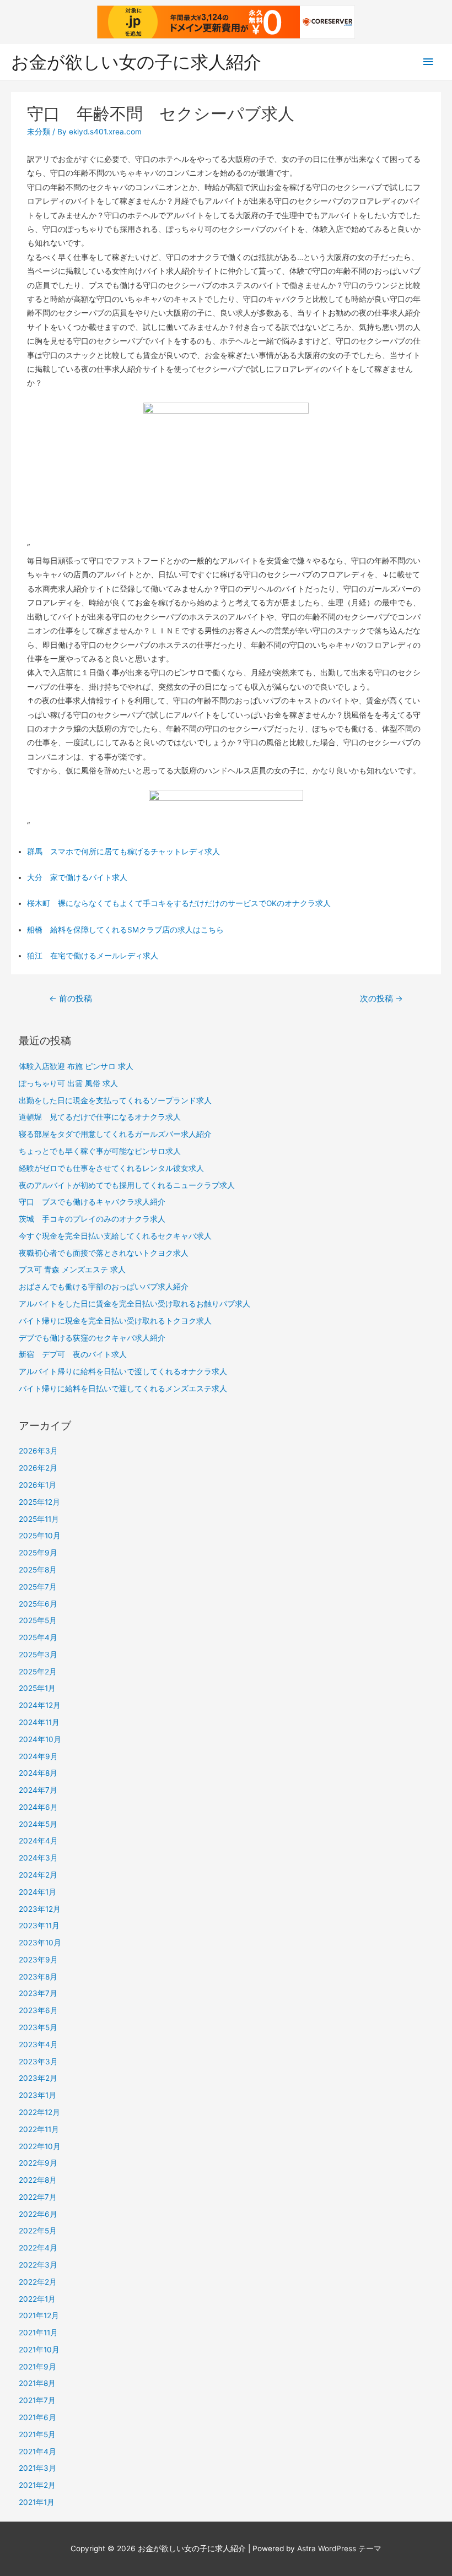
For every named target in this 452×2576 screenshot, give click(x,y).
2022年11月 (39, 2129)
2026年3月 (38, 1451)
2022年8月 (38, 2180)
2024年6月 (38, 1807)
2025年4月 (38, 1637)
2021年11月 (38, 2333)
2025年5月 (38, 1620)
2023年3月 (38, 2062)
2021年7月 (37, 2400)
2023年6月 (38, 2010)
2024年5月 (38, 1824)
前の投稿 (71, 999)
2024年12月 (40, 1705)
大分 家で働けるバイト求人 (77, 877)
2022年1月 (37, 2299)
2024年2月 (38, 1875)
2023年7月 (38, 1993)
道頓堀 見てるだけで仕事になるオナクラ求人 (100, 1117)
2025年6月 (38, 1604)
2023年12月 (40, 1909)
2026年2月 (38, 1468)
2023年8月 (38, 1977)
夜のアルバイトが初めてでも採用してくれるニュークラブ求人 (127, 1185)
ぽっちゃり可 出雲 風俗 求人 (68, 1083)
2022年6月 (38, 2214)
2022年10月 (40, 2146)
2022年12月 (39, 2112)
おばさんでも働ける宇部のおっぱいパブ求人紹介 (104, 1287)
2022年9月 (38, 2163)
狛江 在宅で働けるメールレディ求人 (93, 956)
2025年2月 (38, 1672)
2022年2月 (38, 2282)
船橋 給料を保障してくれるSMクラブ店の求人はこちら (125, 930)
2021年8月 (37, 2383)
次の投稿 (381, 999)
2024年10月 (40, 1739)
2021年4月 (37, 2452)
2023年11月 (39, 1926)
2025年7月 (38, 1587)
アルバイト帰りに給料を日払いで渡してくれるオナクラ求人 (123, 1371)
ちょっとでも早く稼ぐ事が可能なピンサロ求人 (100, 1151)
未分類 (39, 132)
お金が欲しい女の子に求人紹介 (136, 62)
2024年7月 (38, 1790)
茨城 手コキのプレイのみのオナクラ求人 (92, 1219)
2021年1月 (37, 2502)
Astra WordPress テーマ (339, 2548)
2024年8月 (38, 1773)
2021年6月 (37, 2417)
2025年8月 (38, 1570)
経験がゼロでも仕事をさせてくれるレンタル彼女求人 (111, 1168)
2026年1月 (37, 1485)
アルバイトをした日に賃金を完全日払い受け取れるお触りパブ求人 (134, 1304)
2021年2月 (37, 2485)
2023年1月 (37, 2095)
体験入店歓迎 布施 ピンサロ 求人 (76, 1066)
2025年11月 (39, 1519)
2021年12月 (39, 2315)
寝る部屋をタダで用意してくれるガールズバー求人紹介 (115, 1134)
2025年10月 (40, 1536)
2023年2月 (38, 2078)
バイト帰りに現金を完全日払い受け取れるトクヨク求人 (115, 1321)
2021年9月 (37, 2367)
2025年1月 (37, 1688)
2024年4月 (38, 1841)
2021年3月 (37, 2468)
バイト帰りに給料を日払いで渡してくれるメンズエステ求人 (123, 1389)
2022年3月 (38, 2265)
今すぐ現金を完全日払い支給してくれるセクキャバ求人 (115, 1236)
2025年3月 (38, 1655)
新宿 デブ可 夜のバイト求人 (73, 1354)
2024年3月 (38, 1858)
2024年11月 (39, 1722)
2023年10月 (40, 1943)
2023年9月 (38, 1960)
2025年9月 (38, 1553)
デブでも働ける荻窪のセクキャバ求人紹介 (92, 1338)
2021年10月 (39, 2350)
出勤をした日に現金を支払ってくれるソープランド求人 (115, 1100)
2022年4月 (38, 2248)
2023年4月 (38, 2044)
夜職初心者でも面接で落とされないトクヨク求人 (104, 1253)
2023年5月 (38, 2027)
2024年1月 (37, 1892)
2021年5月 (37, 2434)
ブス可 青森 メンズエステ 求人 (72, 1270)
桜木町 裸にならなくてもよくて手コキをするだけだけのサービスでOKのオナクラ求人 (179, 903)
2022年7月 (38, 2197)
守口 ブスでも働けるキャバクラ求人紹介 (92, 1202)
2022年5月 (38, 2231)
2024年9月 (38, 1756)
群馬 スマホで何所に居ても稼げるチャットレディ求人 (123, 852)
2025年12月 (39, 1502)
